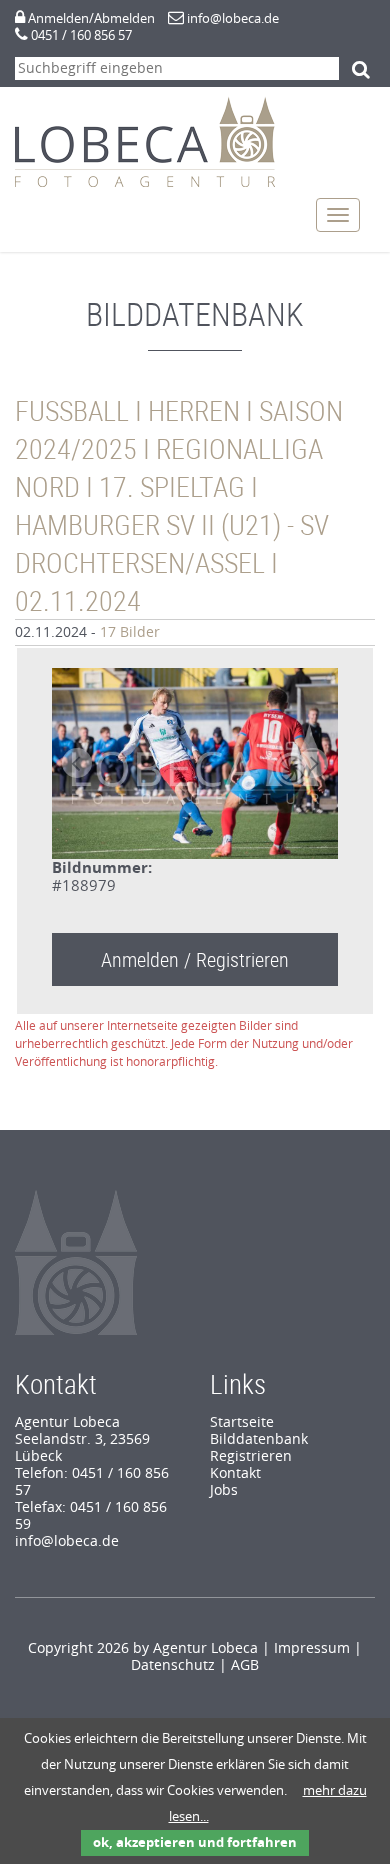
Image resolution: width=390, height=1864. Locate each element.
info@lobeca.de (233, 18)
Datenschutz (173, 1665)
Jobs (224, 1490)
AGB (245, 1665)
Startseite (242, 1422)
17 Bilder (130, 632)
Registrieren (251, 1456)
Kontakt (235, 1473)
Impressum (312, 1648)
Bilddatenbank (259, 1439)
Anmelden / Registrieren (195, 959)
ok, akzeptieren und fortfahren (195, 1842)
